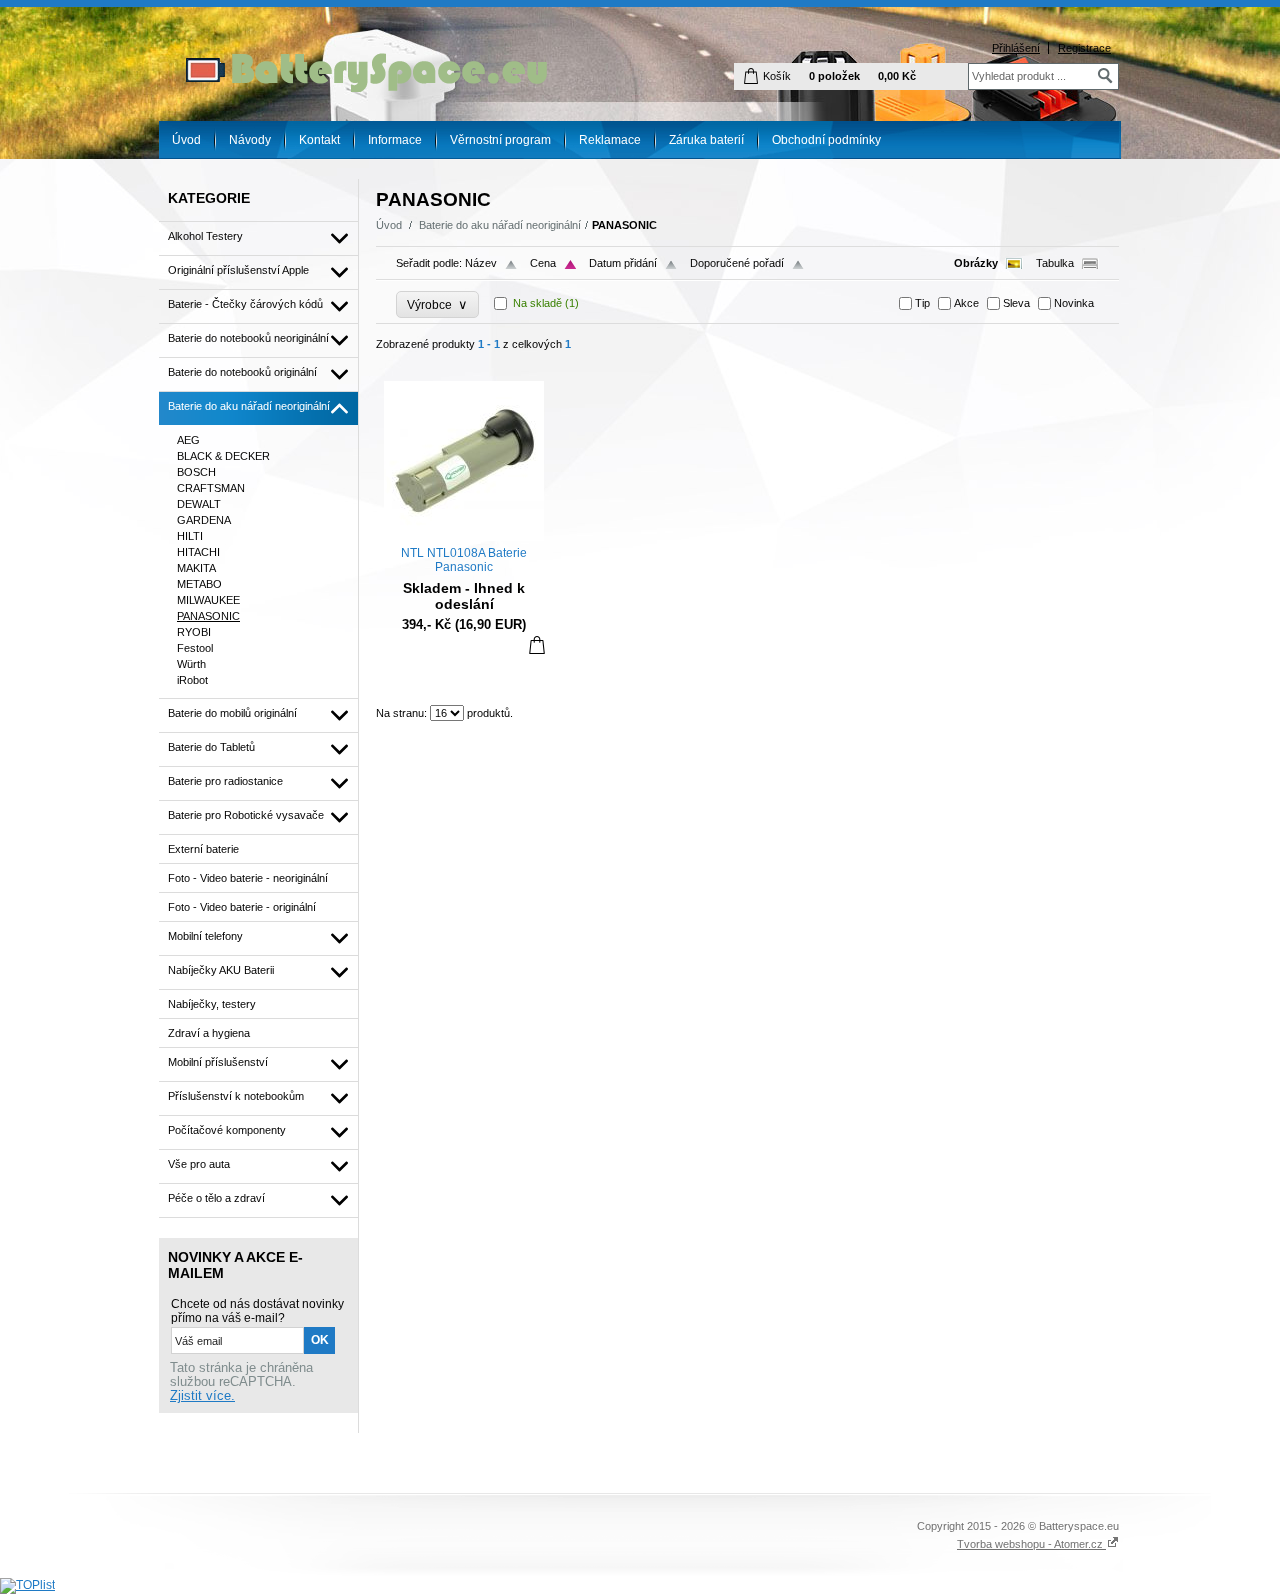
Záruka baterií (706, 140)
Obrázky (976, 263)
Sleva (1016, 303)
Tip (922, 303)
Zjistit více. (202, 1396)
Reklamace (610, 140)
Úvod (186, 140)
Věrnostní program (500, 140)
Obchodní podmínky (826, 140)
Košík (777, 76)
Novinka (1074, 303)
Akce (966, 303)
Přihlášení (1016, 48)
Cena (543, 263)
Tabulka (1055, 263)
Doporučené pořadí (737, 263)
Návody (250, 140)
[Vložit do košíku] (537, 644)
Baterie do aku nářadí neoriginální (500, 225)
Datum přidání (623, 263)
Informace (395, 140)
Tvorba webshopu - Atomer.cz (1031, 1544)
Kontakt (319, 140)
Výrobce (437, 304)
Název (481, 263)
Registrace (1084, 48)
